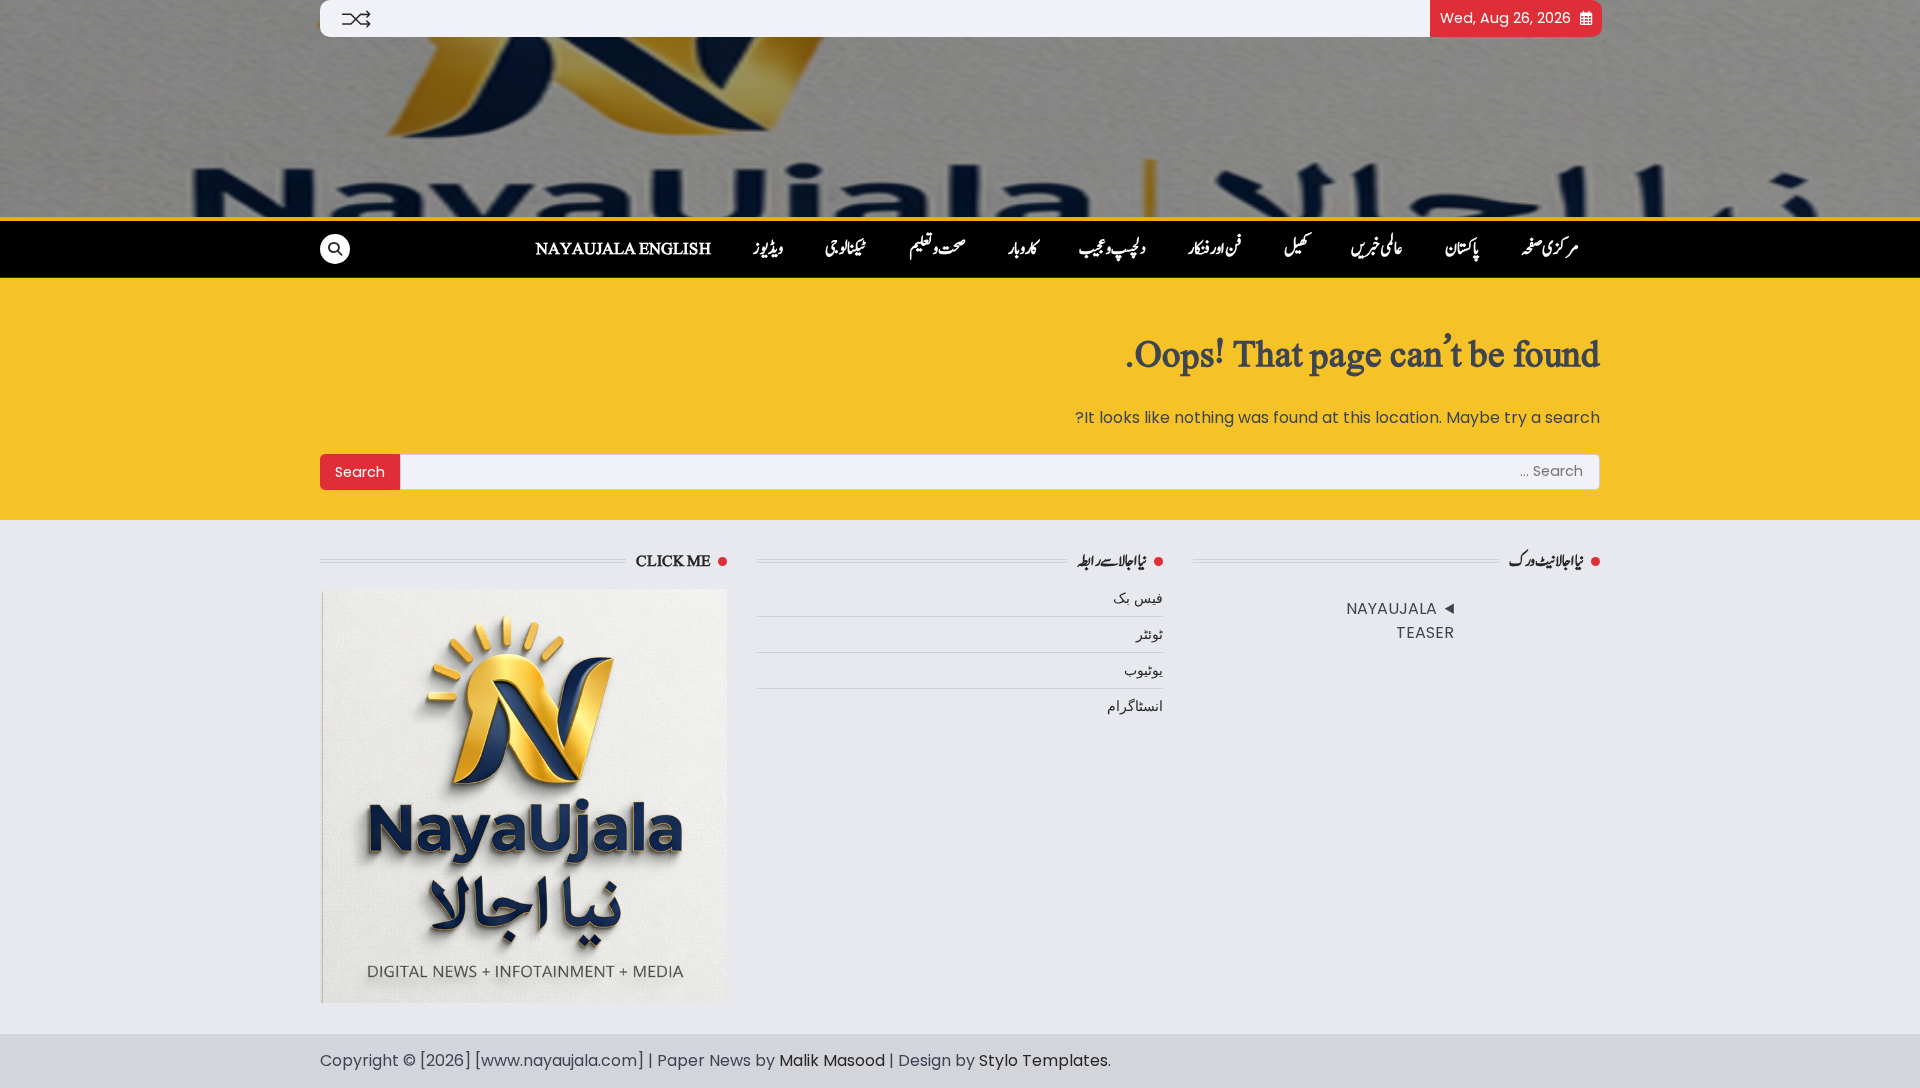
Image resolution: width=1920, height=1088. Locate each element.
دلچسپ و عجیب (1112, 249)
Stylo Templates (1043, 1060)
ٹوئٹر (1149, 634)
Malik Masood (832, 1060)
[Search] (335, 249)
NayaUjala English (623, 249)
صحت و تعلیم (937, 249)
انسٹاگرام (1135, 706)
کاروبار (1022, 249)
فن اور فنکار (1215, 249)
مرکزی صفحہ (1550, 249)
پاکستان (1462, 249)
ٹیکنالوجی (846, 249)
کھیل (1296, 249)
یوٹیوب (1143, 670)
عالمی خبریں (1377, 249)
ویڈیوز (768, 249)
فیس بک (1138, 598)
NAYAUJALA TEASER (1400, 620)
